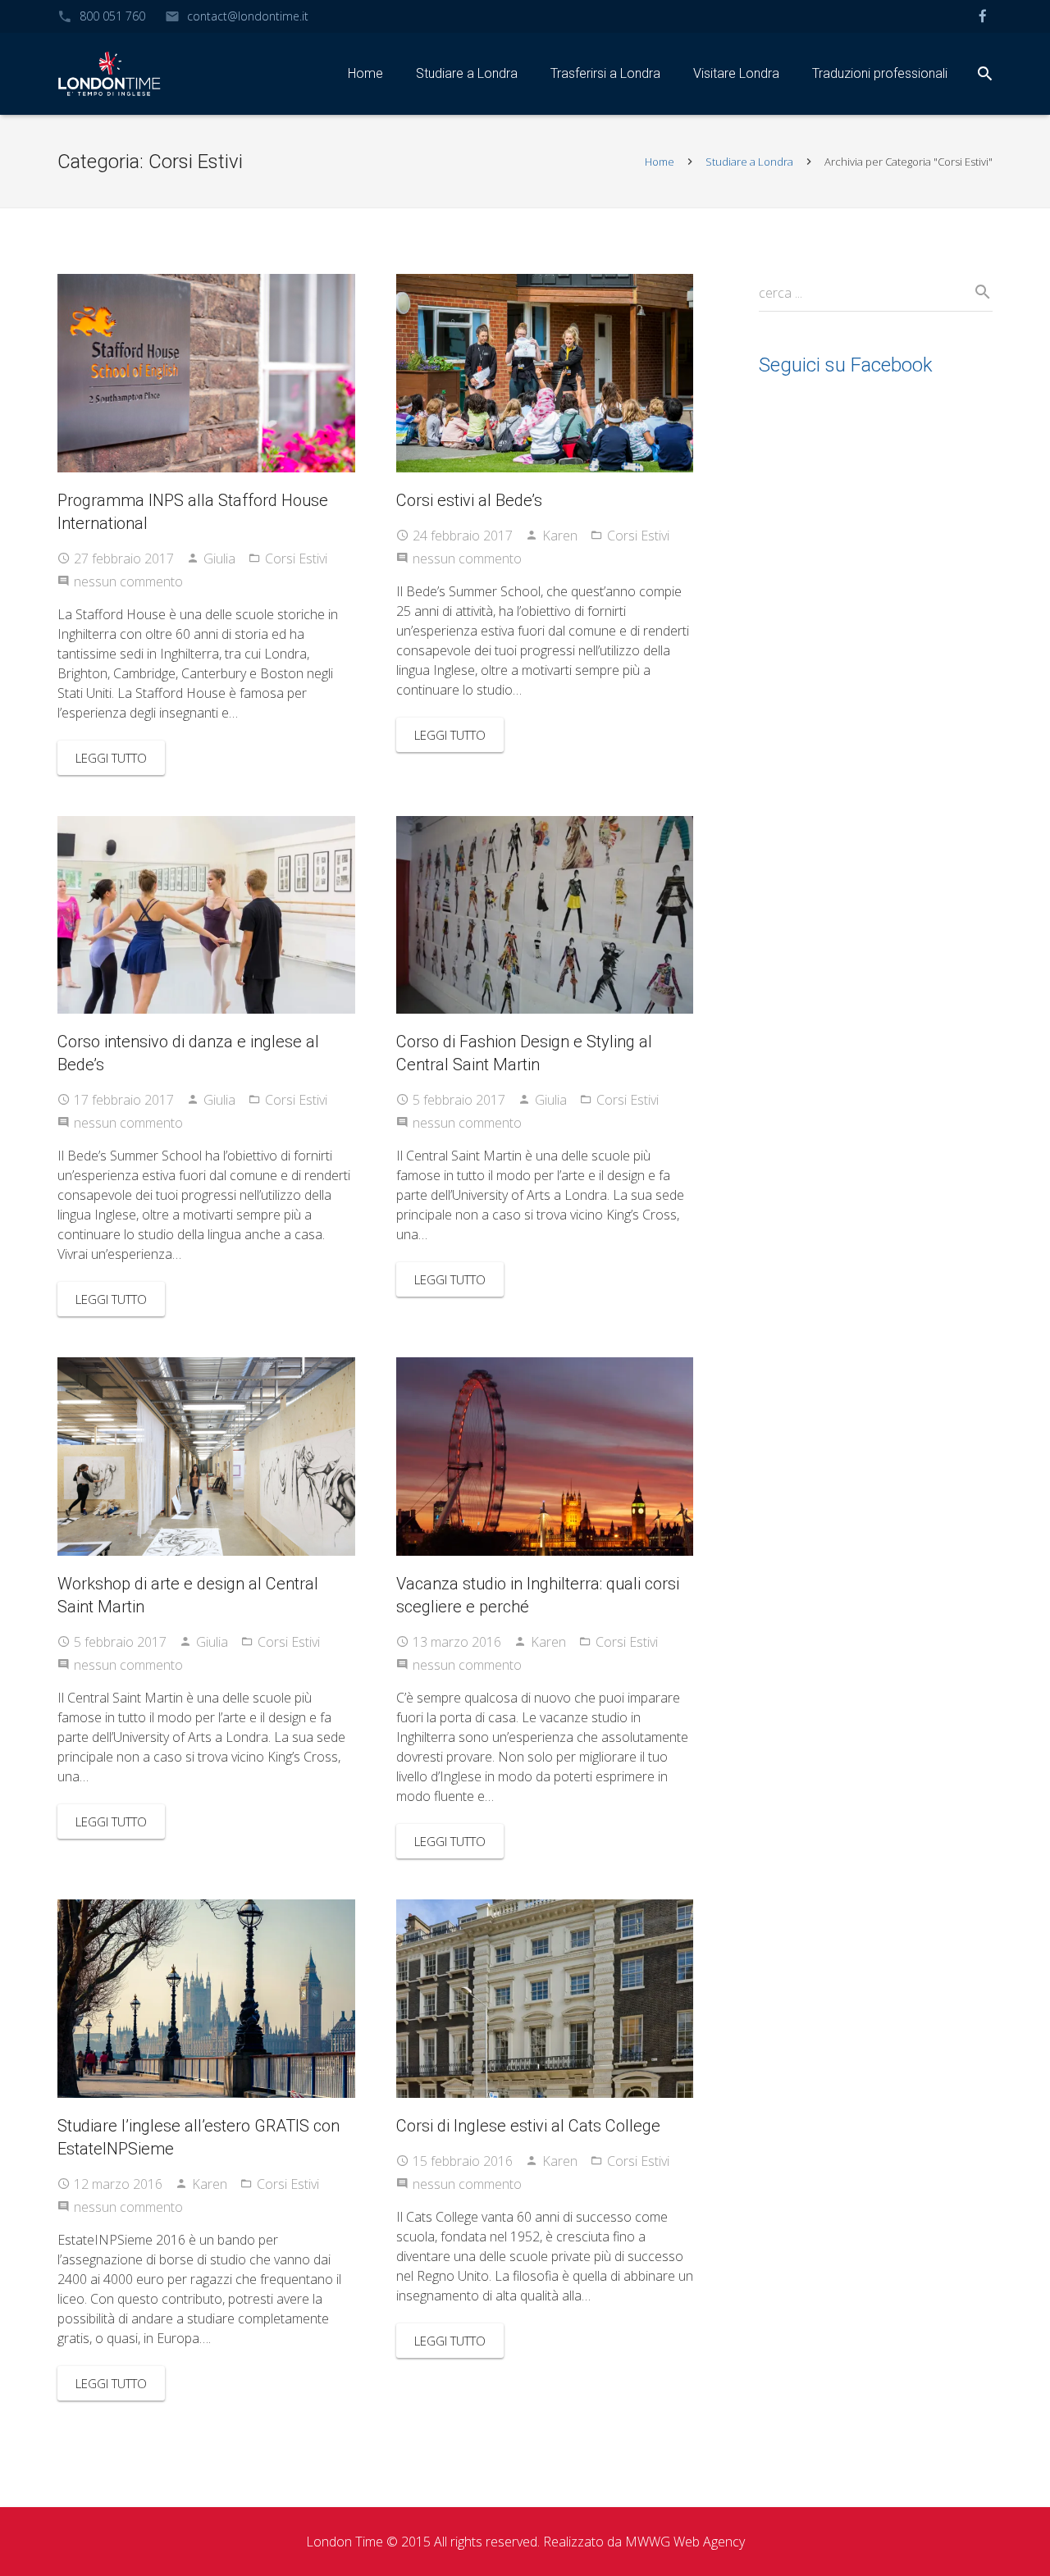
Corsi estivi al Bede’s (469, 500)
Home (660, 162)
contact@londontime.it (248, 16)
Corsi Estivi (296, 559)
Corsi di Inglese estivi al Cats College (528, 2126)
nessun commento (128, 581)
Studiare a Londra (749, 162)
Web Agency (709, 2542)
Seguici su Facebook (846, 365)
